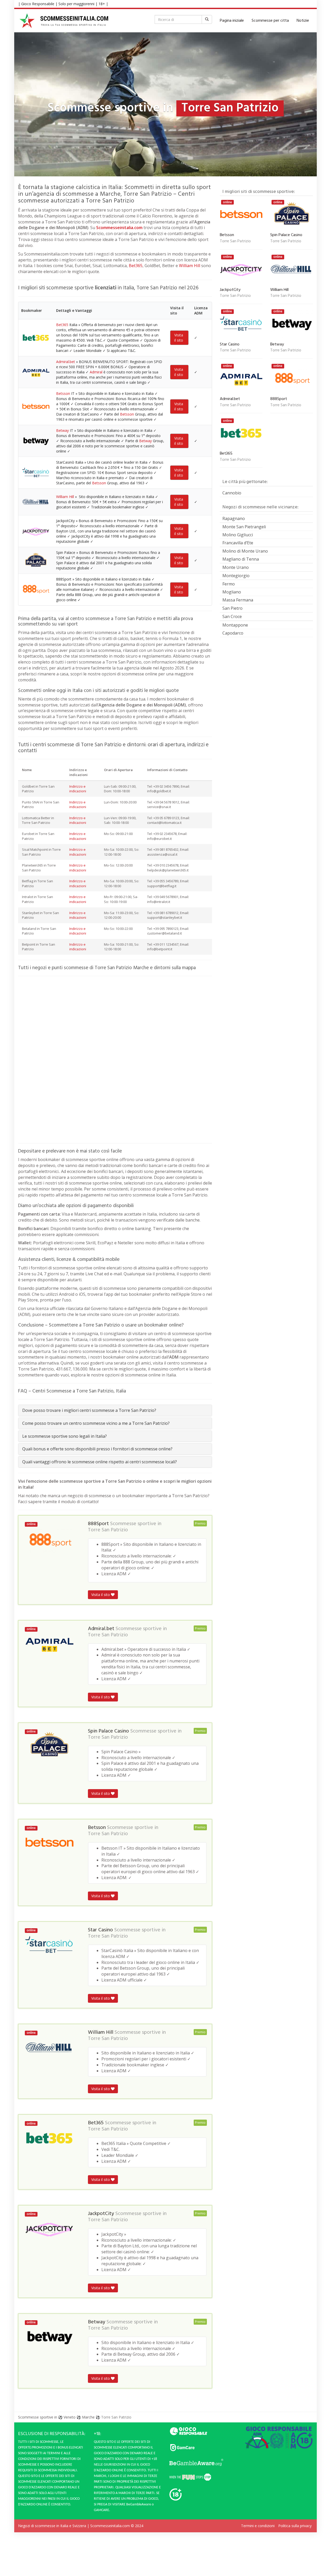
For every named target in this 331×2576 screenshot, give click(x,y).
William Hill (190, 266)
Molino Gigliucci (238, 535)
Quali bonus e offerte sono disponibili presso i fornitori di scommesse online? (97, 1449)
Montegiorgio (236, 576)
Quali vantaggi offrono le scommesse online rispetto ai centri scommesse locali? (100, 1462)
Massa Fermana (238, 600)
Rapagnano (234, 518)
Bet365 (136, 266)
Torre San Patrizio (108, 1530)
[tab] (115, 1410)
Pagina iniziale (232, 21)
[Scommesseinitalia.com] (64, 21)
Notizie (303, 21)
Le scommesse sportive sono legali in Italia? (65, 1436)
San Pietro (232, 608)
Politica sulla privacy (295, 2526)
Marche (88, 2417)
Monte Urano (236, 567)
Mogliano (232, 592)
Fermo (229, 584)
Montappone (235, 625)
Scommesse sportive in (38, 2417)
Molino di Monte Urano (245, 551)
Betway (62, 430)
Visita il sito (179, 338)
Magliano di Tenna (241, 559)
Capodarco (233, 633)
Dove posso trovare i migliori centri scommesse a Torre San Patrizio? (89, 1410)
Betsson (63, 393)
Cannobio (232, 493)
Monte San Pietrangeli (244, 527)
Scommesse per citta (270, 21)
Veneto (70, 2417)
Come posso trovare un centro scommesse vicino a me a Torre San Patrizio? (96, 1423)
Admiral (96, 372)
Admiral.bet (66, 362)
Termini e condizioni (258, 2526)
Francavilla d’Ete (238, 543)
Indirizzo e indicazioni (78, 789)
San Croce (232, 616)
